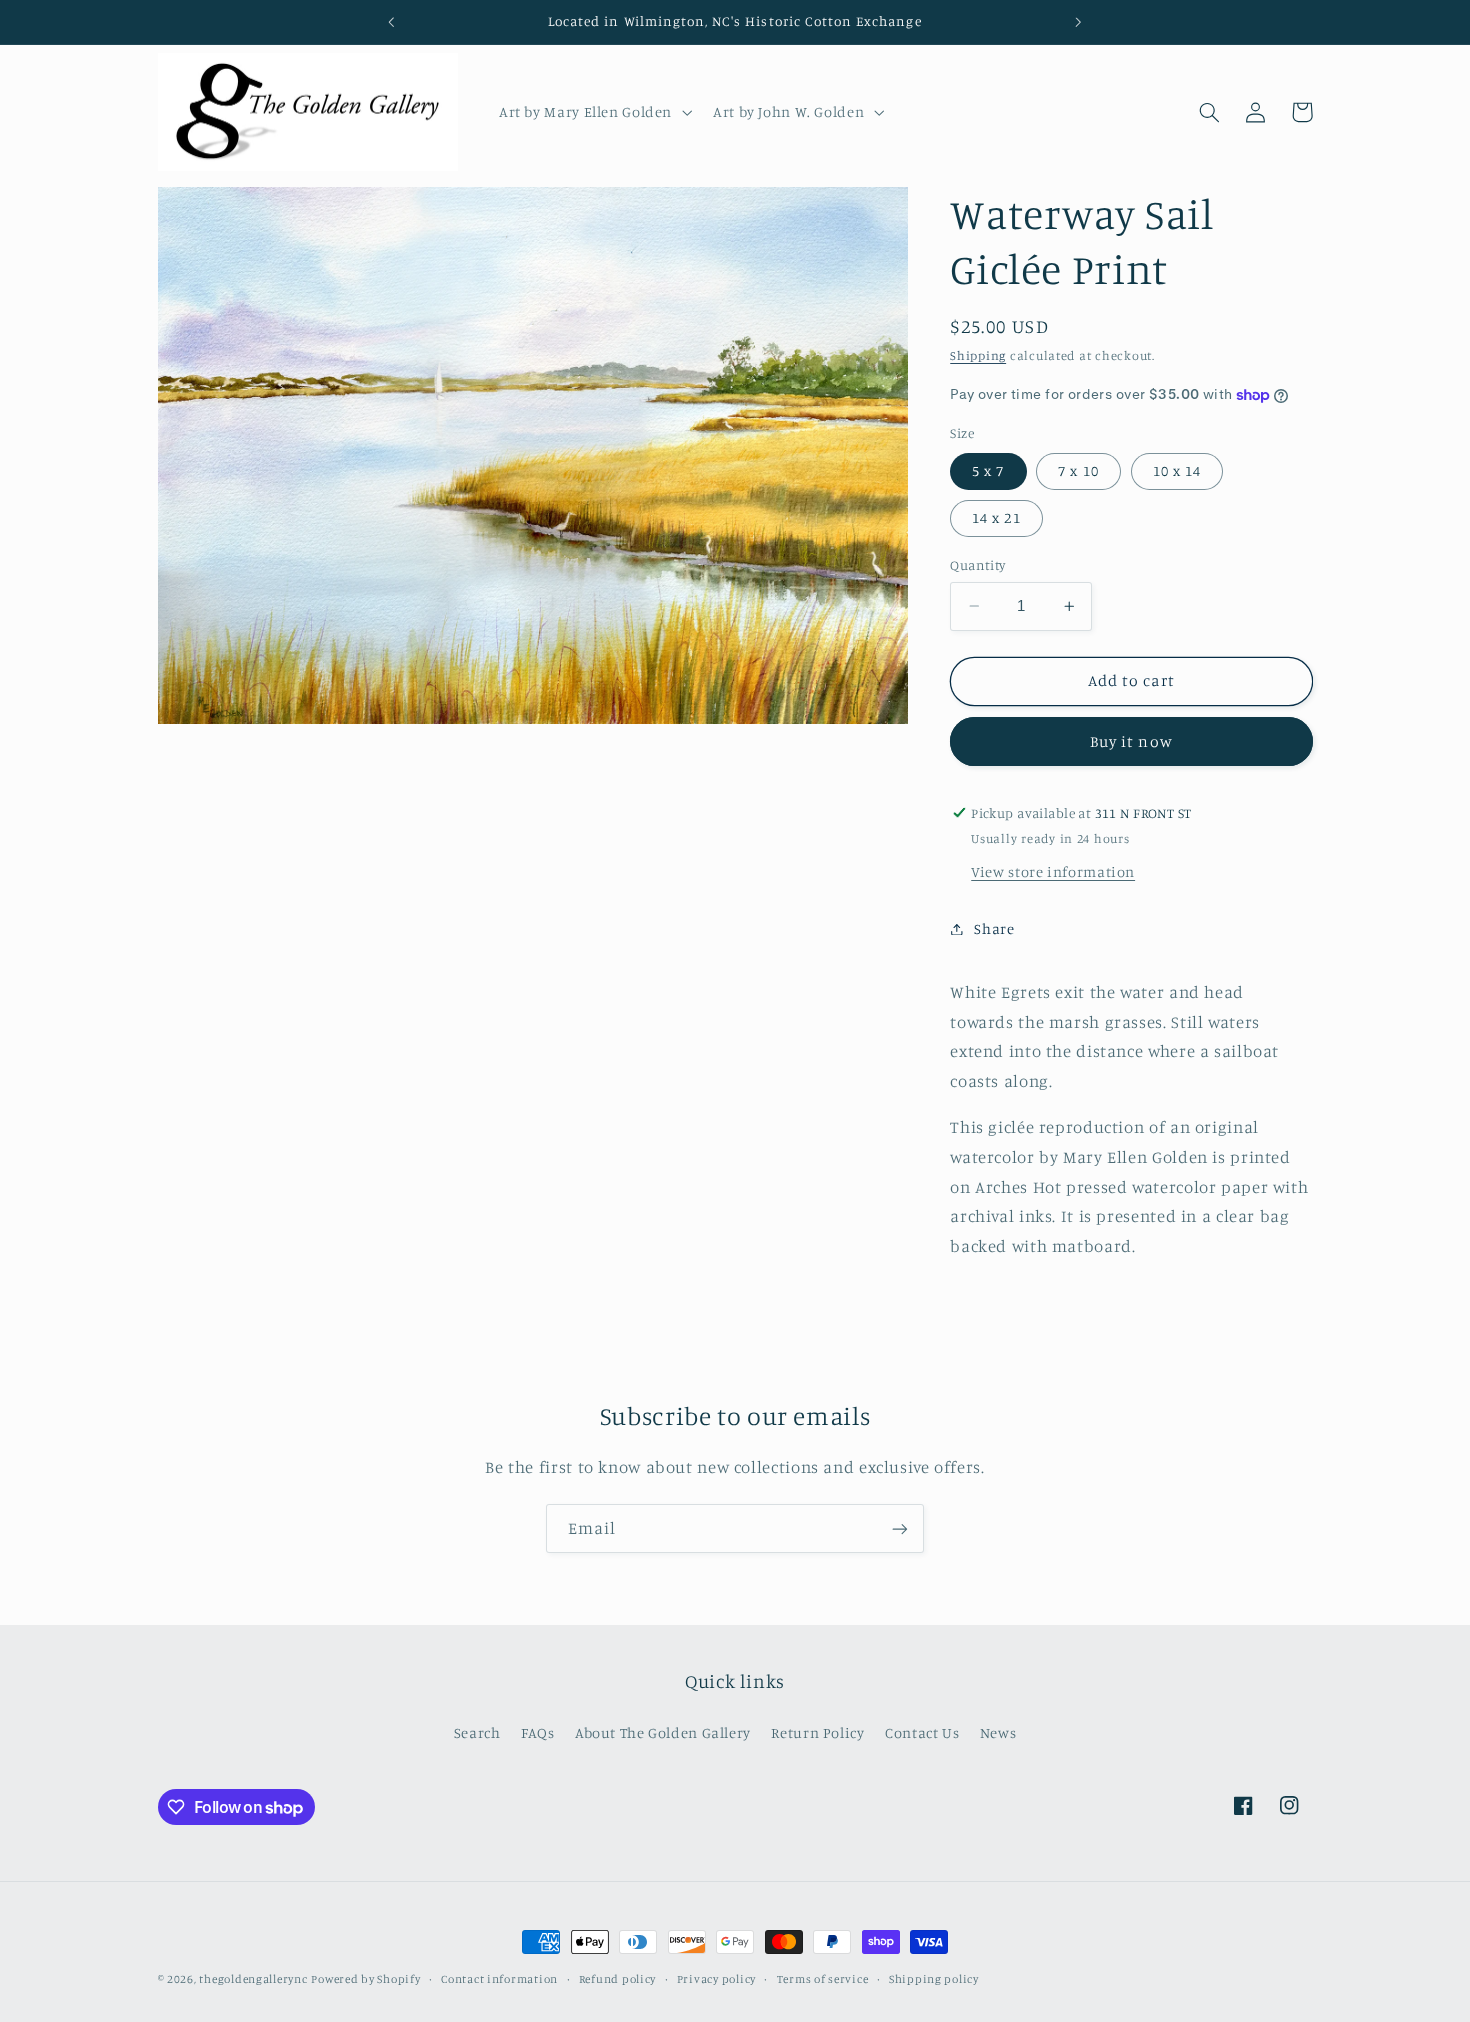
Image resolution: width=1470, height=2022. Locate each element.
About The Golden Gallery (663, 1732)
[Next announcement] (1078, 22)
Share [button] (994, 928)
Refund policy (618, 1979)
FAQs (538, 1732)
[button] (593, 112)
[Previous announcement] (392, 22)
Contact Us (922, 1732)
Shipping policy (934, 1979)
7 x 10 (1078, 470)
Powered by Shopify (365, 1979)
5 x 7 (988, 470)
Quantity (977, 565)
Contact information (499, 1979)
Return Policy (817, 1732)
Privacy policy (716, 1979)
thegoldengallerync (253, 1979)
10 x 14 (1177, 470)
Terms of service (823, 1979)
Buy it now (1131, 741)
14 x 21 (996, 517)
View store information (1053, 871)
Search (477, 1732)
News (998, 1732)
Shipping (978, 355)
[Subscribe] (900, 1528)
